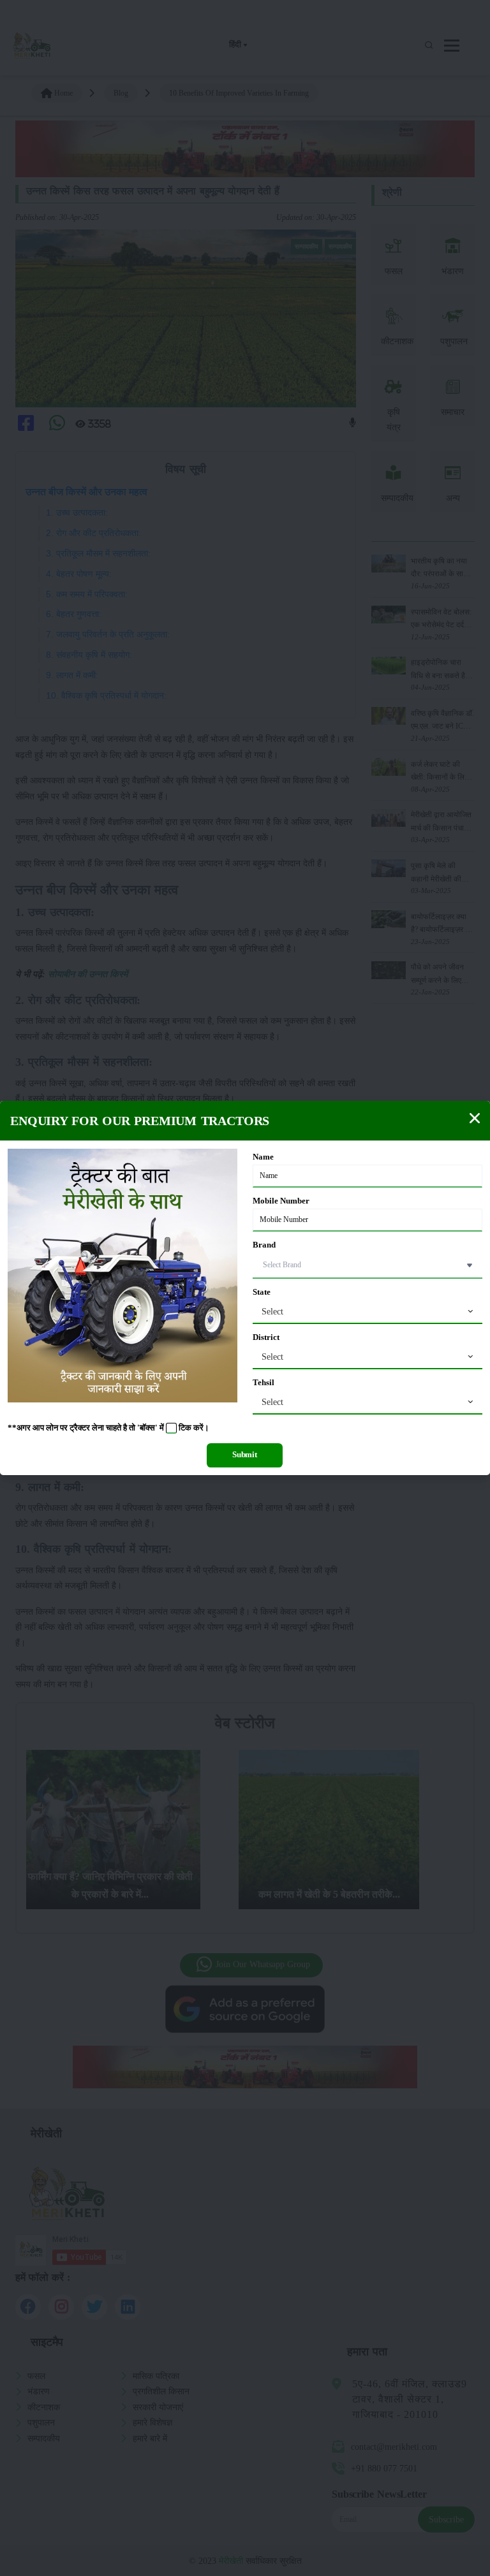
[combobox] (367, 1312)
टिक (185, 1428)
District (266, 1337)
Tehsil (264, 1383)
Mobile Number (281, 1201)
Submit (245, 1455)
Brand (264, 1245)
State (262, 1292)
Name (263, 1157)
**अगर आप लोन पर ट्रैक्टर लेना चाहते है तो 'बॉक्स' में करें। (108, 1428)
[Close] (475, 1118)
